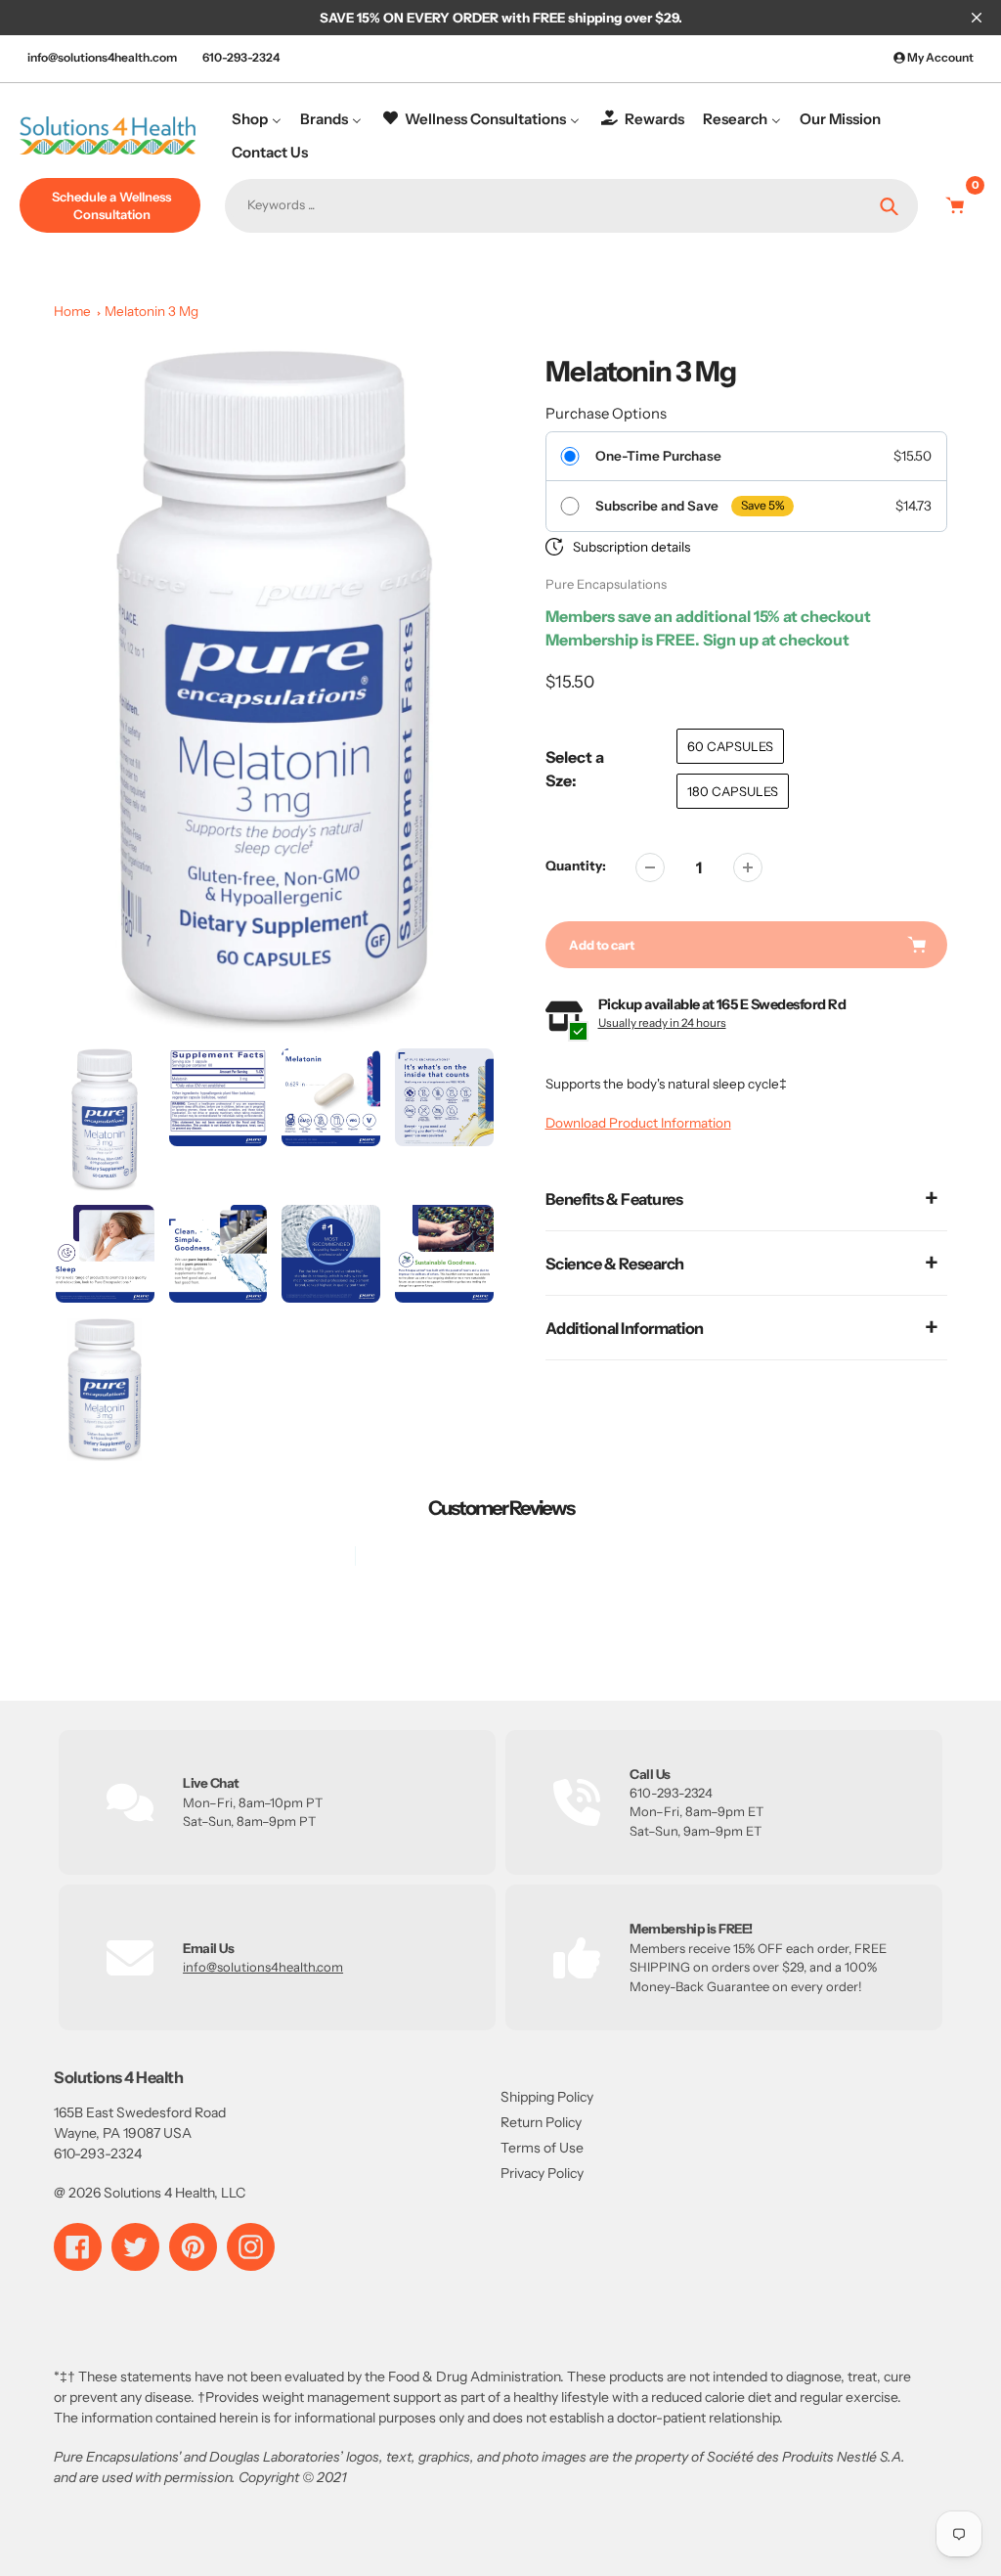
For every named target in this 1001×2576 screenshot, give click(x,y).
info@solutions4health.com (102, 57)
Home (72, 311)
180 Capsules (733, 791)
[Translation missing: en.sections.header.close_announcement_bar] (977, 18)
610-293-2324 (241, 57)
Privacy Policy (542, 2173)
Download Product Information (638, 1123)
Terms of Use (542, 2148)
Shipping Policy (547, 2097)
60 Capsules (730, 746)
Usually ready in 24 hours (662, 1023)
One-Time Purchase (658, 456)
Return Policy (541, 2122)
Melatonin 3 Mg (152, 311)
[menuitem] (257, 119)
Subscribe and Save (657, 506)
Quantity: (576, 866)
